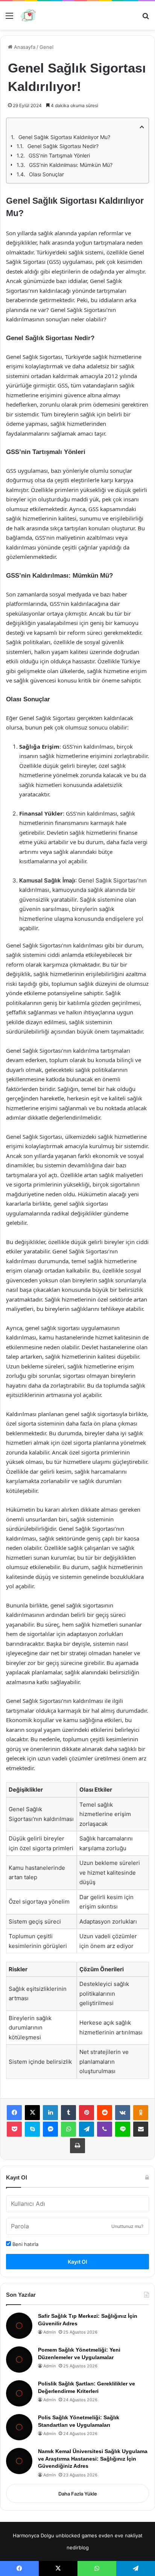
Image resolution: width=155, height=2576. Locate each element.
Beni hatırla (25, 2244)
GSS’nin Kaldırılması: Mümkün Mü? (71, 165)
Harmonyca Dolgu (33, 2535)
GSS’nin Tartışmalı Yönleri (59, 155)
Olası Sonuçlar (46, 174)
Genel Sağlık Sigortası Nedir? (63, 146)
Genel (46, 47)
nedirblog (78, 2547)
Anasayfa (24, 47)
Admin (49, 2332)
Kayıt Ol (77, 2262)
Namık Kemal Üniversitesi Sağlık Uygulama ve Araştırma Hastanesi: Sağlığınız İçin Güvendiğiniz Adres (93, 2459)
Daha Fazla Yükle (78, 2494)
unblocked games (76, 2535)
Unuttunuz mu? (127, 2226)
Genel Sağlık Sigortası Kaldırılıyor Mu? (64, 137)
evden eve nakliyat (121, 2535)
